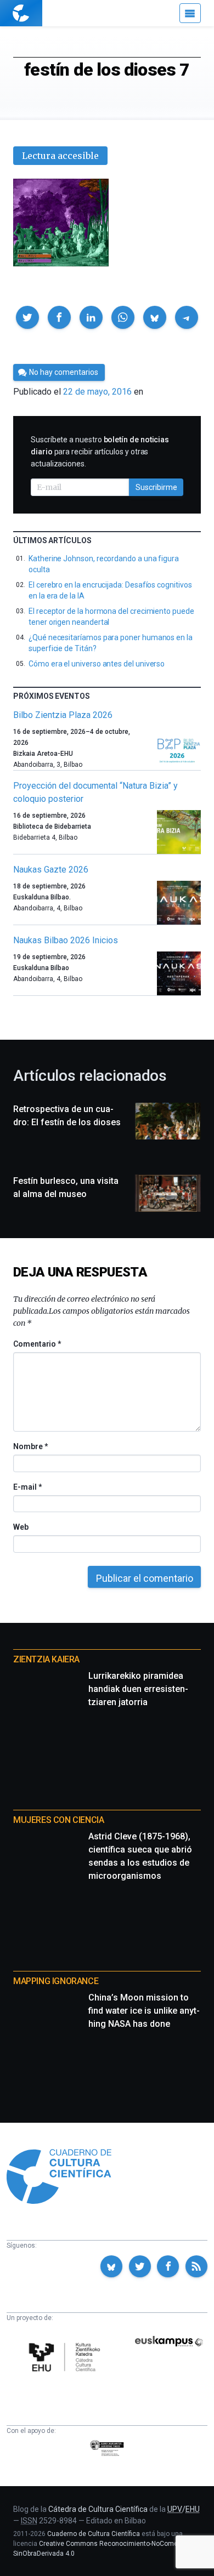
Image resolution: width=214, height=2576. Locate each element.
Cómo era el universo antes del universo (97, 664)
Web (21, 1527)
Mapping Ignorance (56, 1981)
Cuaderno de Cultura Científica (94, 2534)
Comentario (37, 1344)
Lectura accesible (60, 156)
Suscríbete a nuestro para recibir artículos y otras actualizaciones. (100, 452)
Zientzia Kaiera (46, 1659)
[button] (27, 317)
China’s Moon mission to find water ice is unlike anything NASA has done (144, 2011)
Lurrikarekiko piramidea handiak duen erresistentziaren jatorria (138, 1689)
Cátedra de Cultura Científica (98, 2509)
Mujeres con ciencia (58, 1820)
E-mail (27, 1487)
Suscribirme (156, 487)
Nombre (30, 1446)
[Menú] (190, 13)
